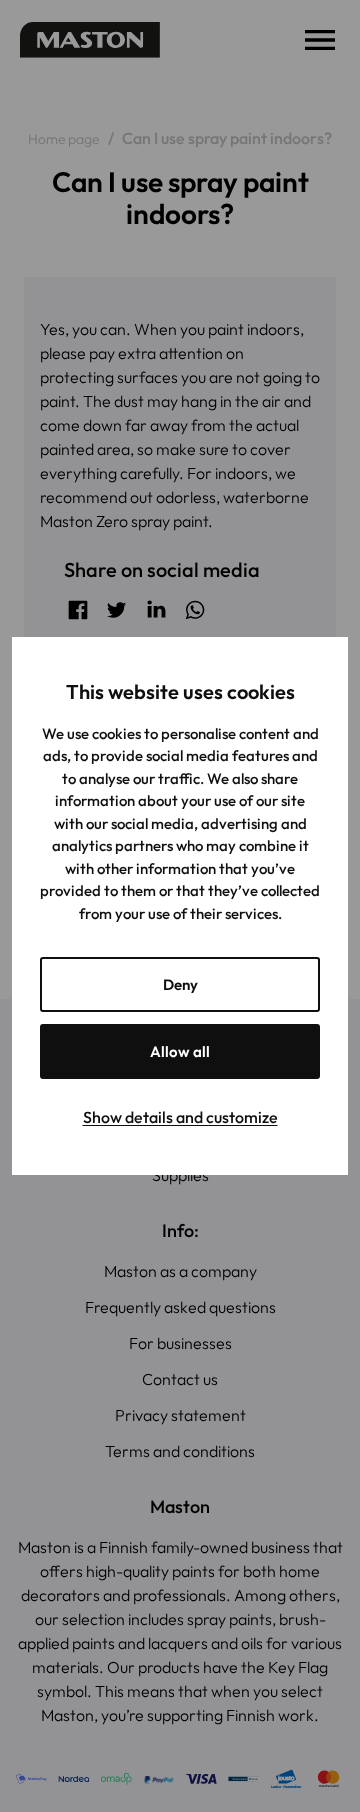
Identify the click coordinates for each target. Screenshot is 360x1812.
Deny (180, 984)
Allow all (180, 1051)
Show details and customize (180, 1117)
